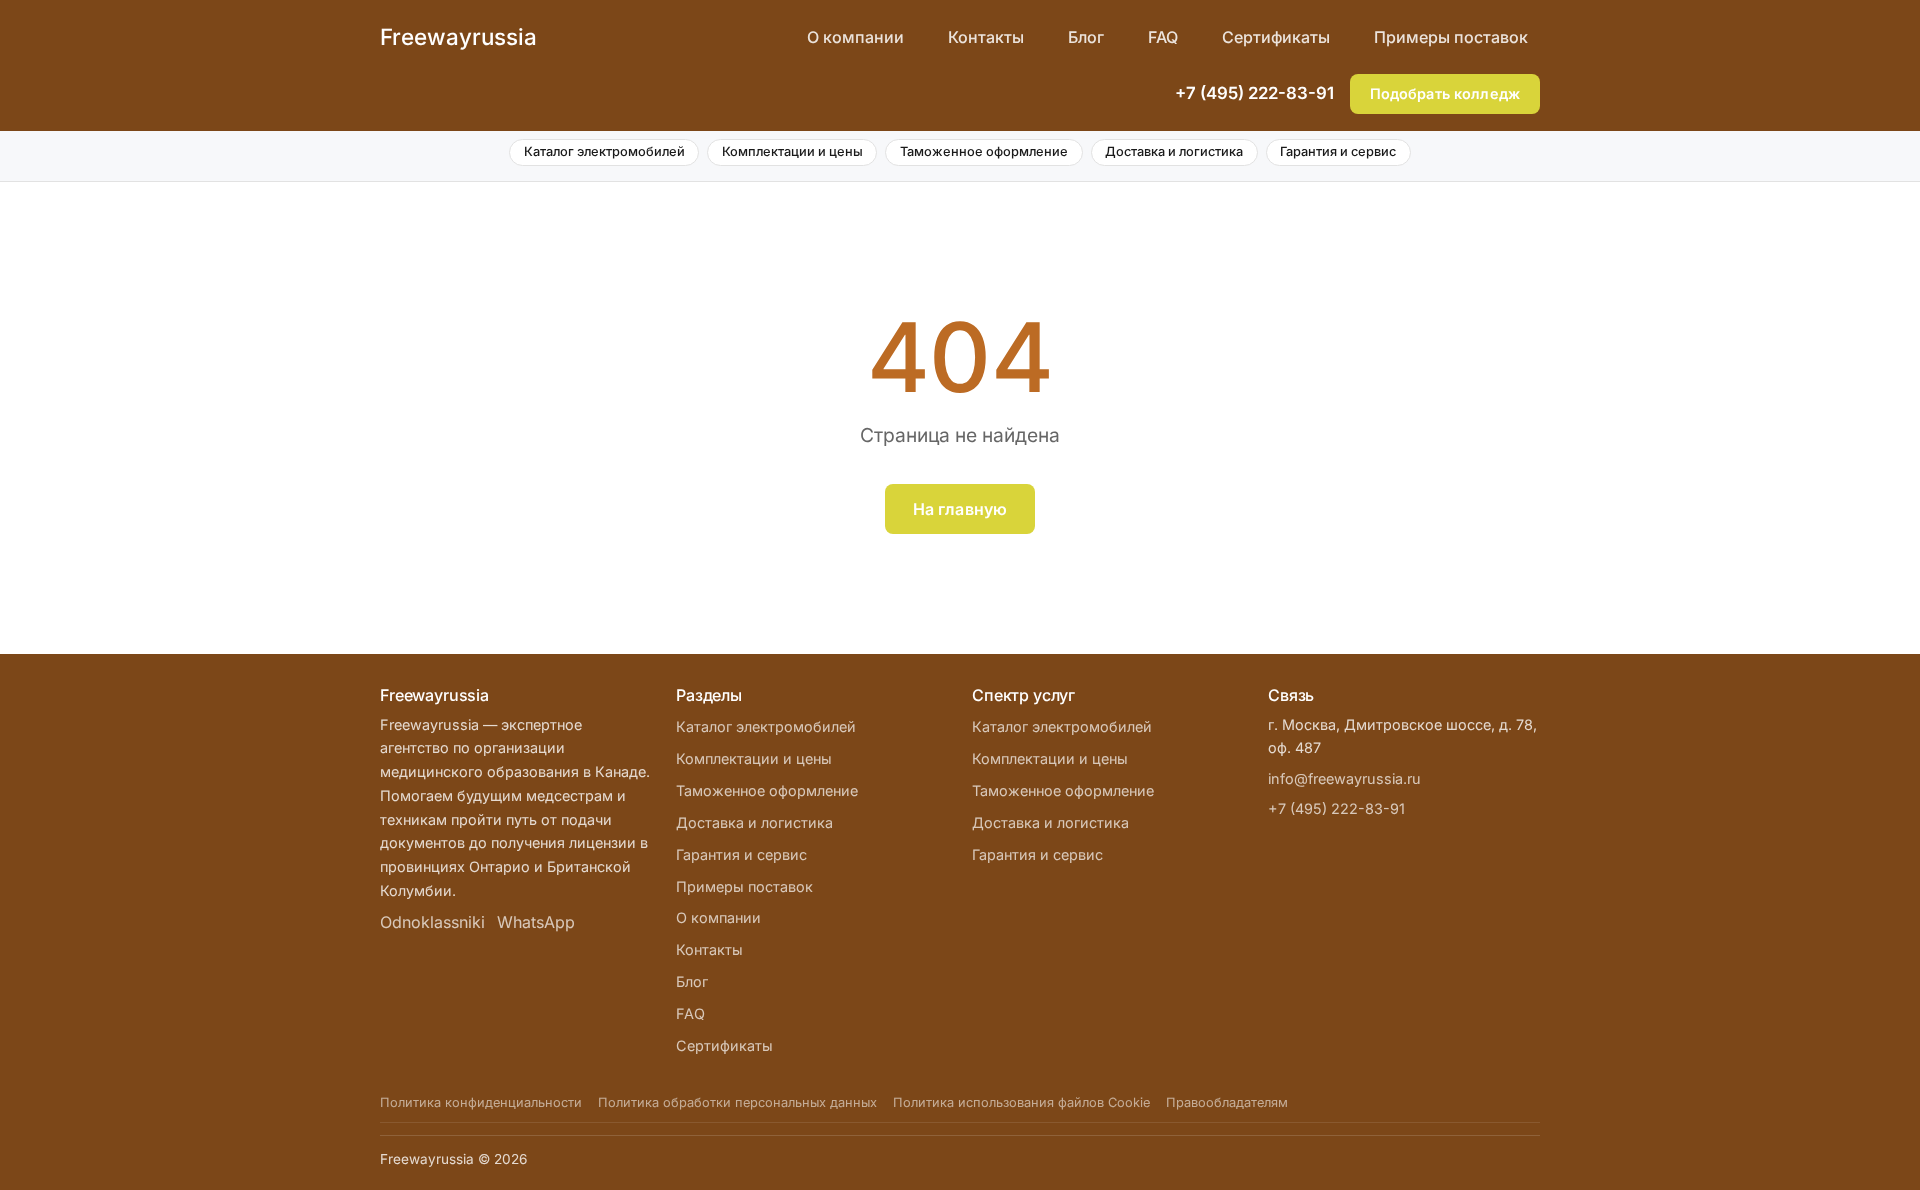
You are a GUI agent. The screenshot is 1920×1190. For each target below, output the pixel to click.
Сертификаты (1276, 37)
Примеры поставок (1451, 37)
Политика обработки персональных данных (737, 1102)
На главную (960, 509)
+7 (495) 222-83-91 (1254, 93)
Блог (1086, 37)
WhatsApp (536, 922)
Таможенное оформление (984, 151)
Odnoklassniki (432, 922)
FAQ (1163, 37)
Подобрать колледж (1445, 93)
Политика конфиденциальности (481, 1102)
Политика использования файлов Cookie (1021, 1102)
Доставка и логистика (1174, 151)
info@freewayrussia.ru (1344, 778)
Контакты (986, 37)
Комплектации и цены (792, 151)
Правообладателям (1227, 1102)
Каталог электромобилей (604, 151)
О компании (855, 37)
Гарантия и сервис (1338, 151)
